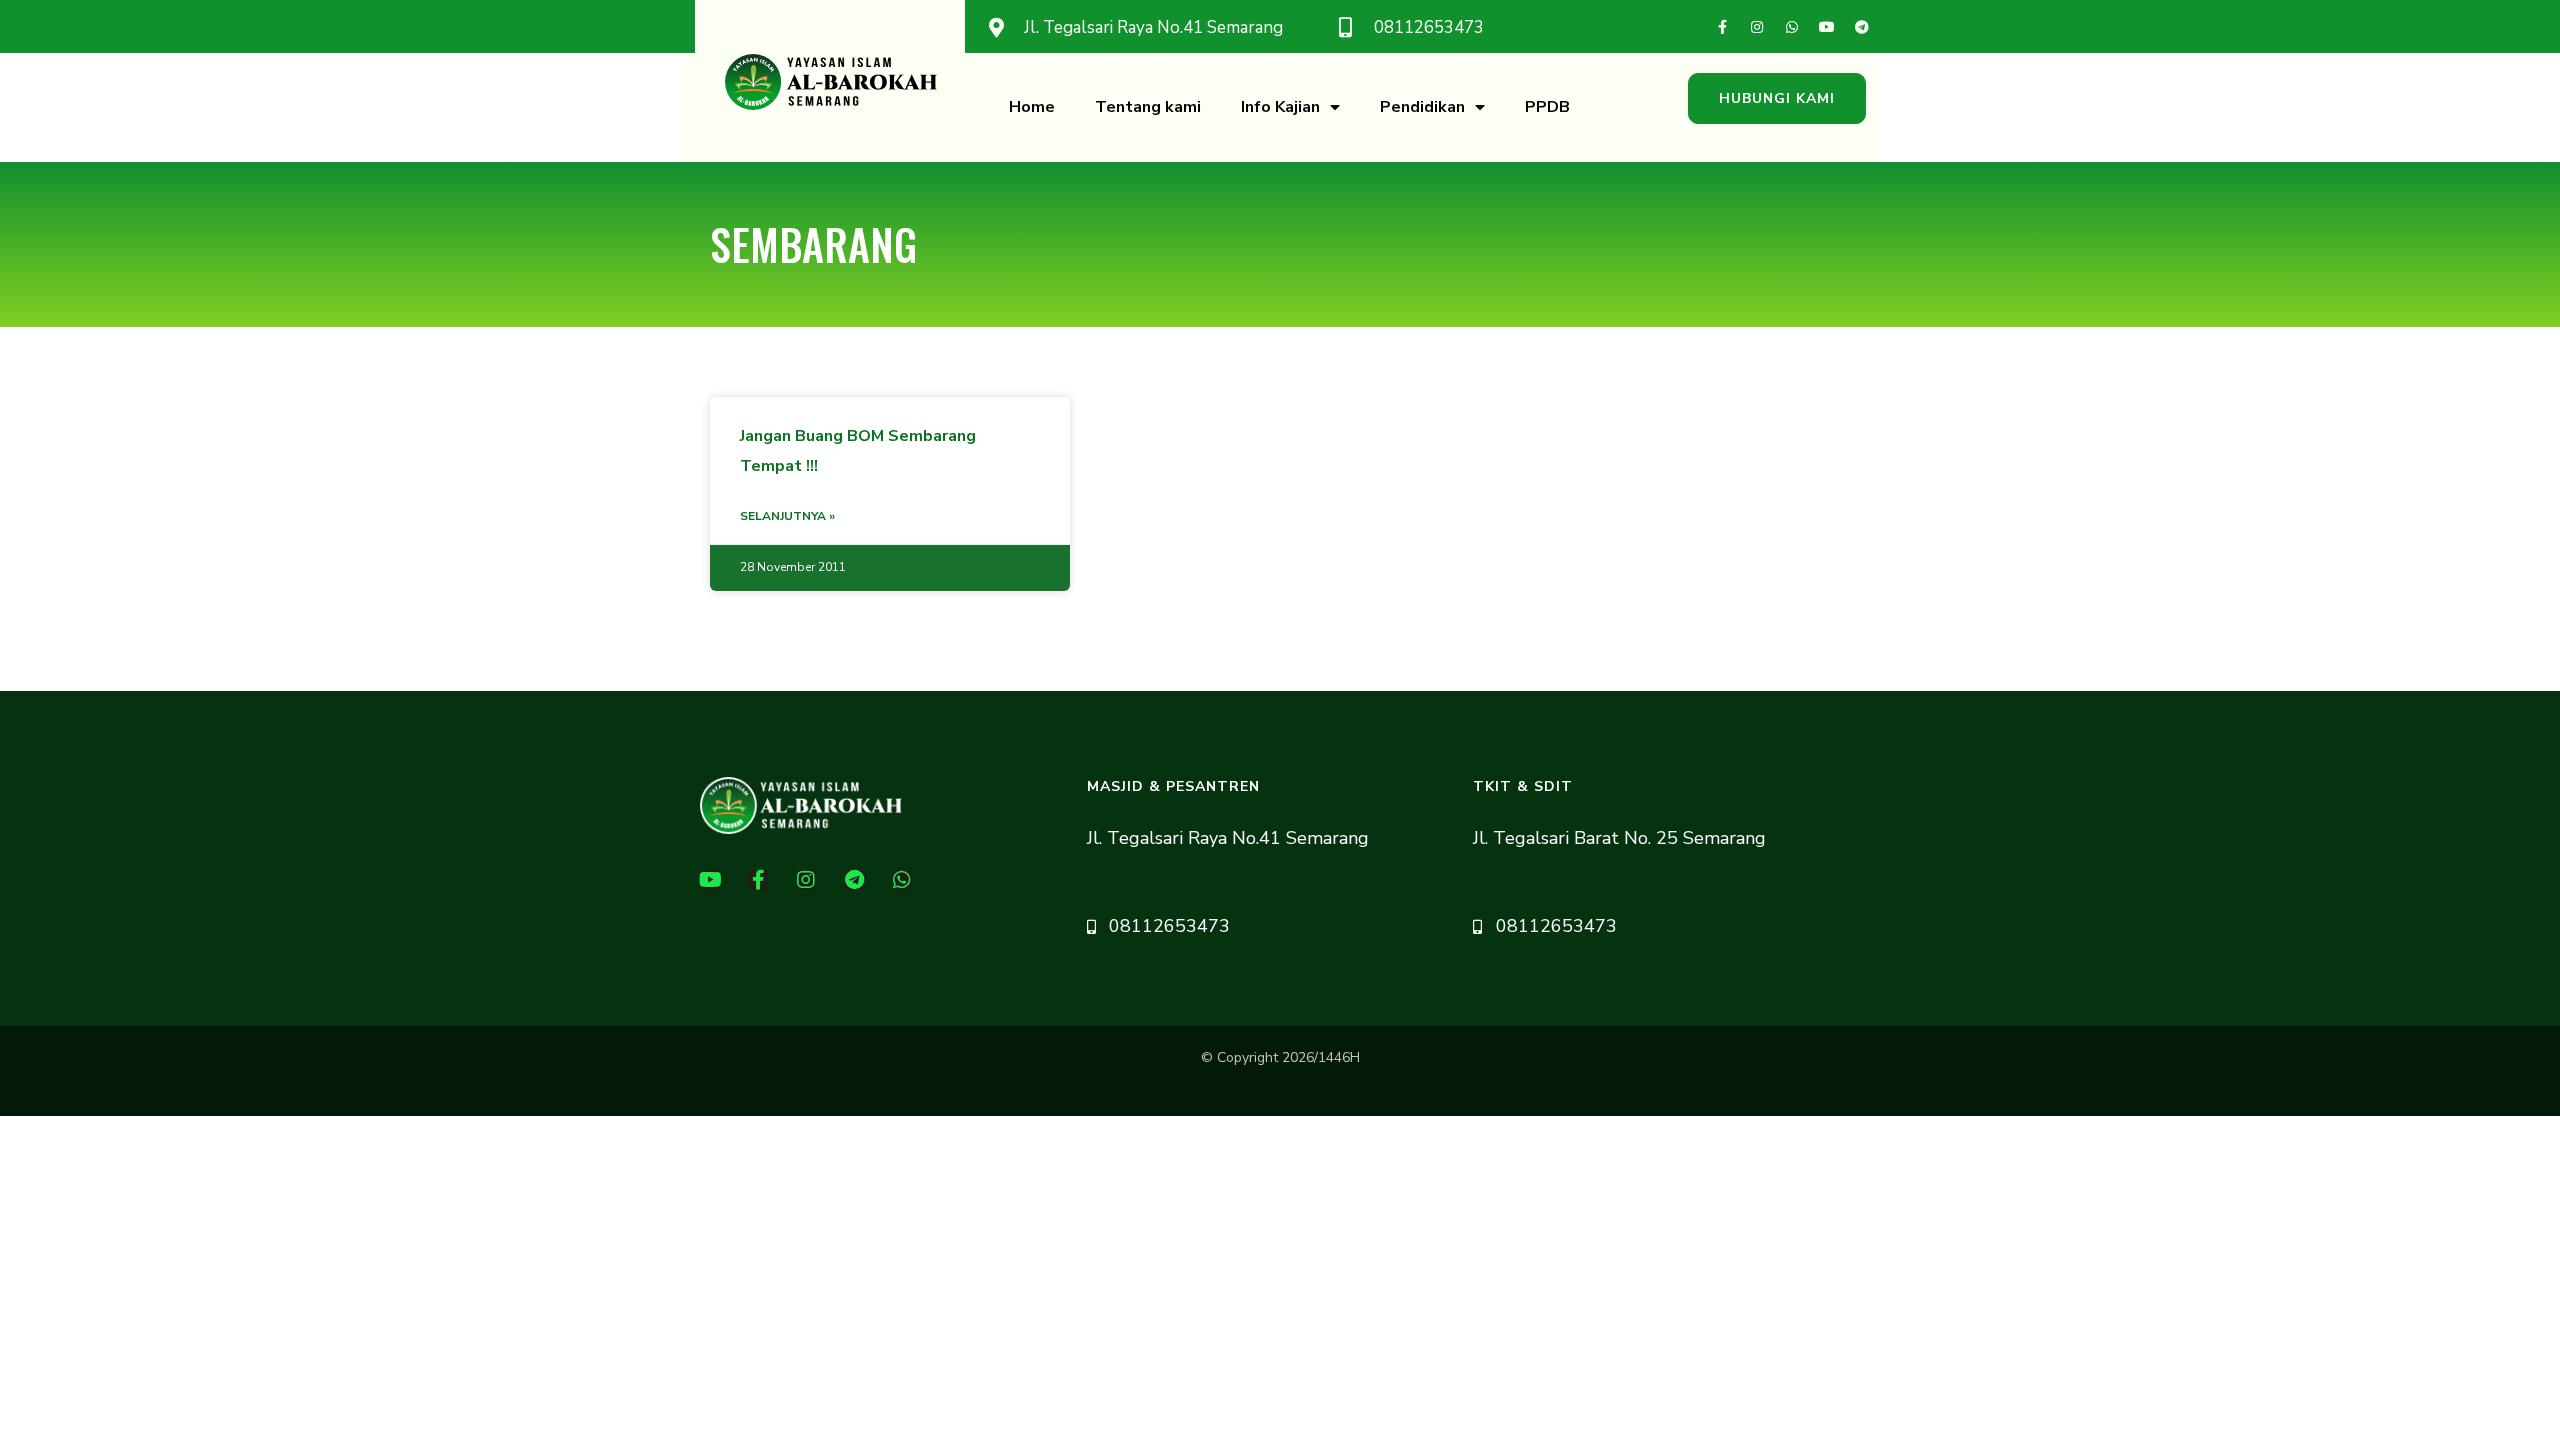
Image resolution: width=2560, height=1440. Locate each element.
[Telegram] (1862, 27)
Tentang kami (1148, 107)
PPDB (1547, 107)
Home (1032, 107)
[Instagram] (1757, 27)
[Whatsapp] (1792, 27)
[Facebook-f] (1722, 27)
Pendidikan (1422, 107)
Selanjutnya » (787, 516)
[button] (1777, 98)
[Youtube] (1827, 27)
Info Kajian (1280, 107)
